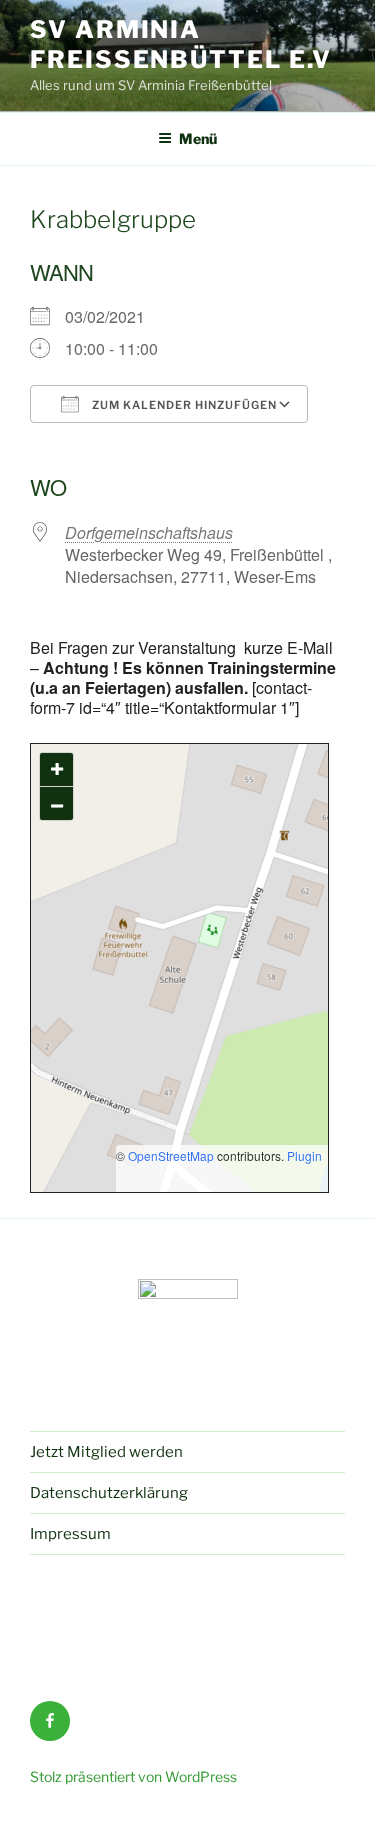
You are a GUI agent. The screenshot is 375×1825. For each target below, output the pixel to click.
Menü (198, 138)
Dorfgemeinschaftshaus (149, 532)
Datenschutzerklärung (109, 1493)
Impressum (70, 1534)
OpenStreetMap (171, 1155)
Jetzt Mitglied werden (106, 1452)
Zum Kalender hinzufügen (183, 405)
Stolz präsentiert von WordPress (133, 1776)
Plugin (303, 1155)
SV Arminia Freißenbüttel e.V (181, 44)
